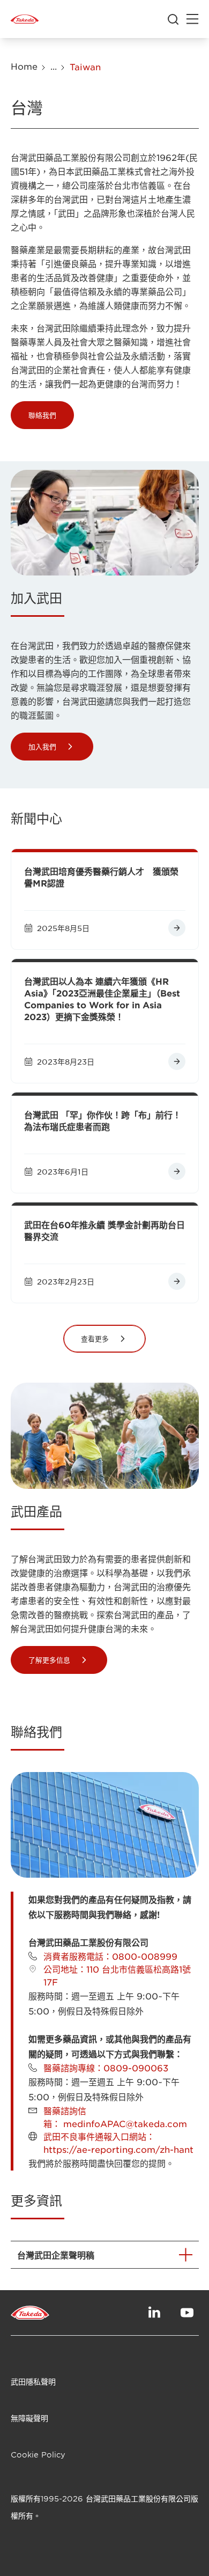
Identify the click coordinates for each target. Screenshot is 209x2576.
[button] (42, 415)
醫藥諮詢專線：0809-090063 (106, 2068)
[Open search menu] (173, 19)
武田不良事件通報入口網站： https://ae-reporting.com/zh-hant (118, 2143)
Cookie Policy (38, 2455)
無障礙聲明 (29, 2418)
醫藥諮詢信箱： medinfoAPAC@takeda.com (115, 2117)
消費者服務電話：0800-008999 (110, 1956)
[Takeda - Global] (25, 19)
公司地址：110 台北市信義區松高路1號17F (117, 1975)
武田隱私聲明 (33, 2382)
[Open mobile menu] (192, 19)
